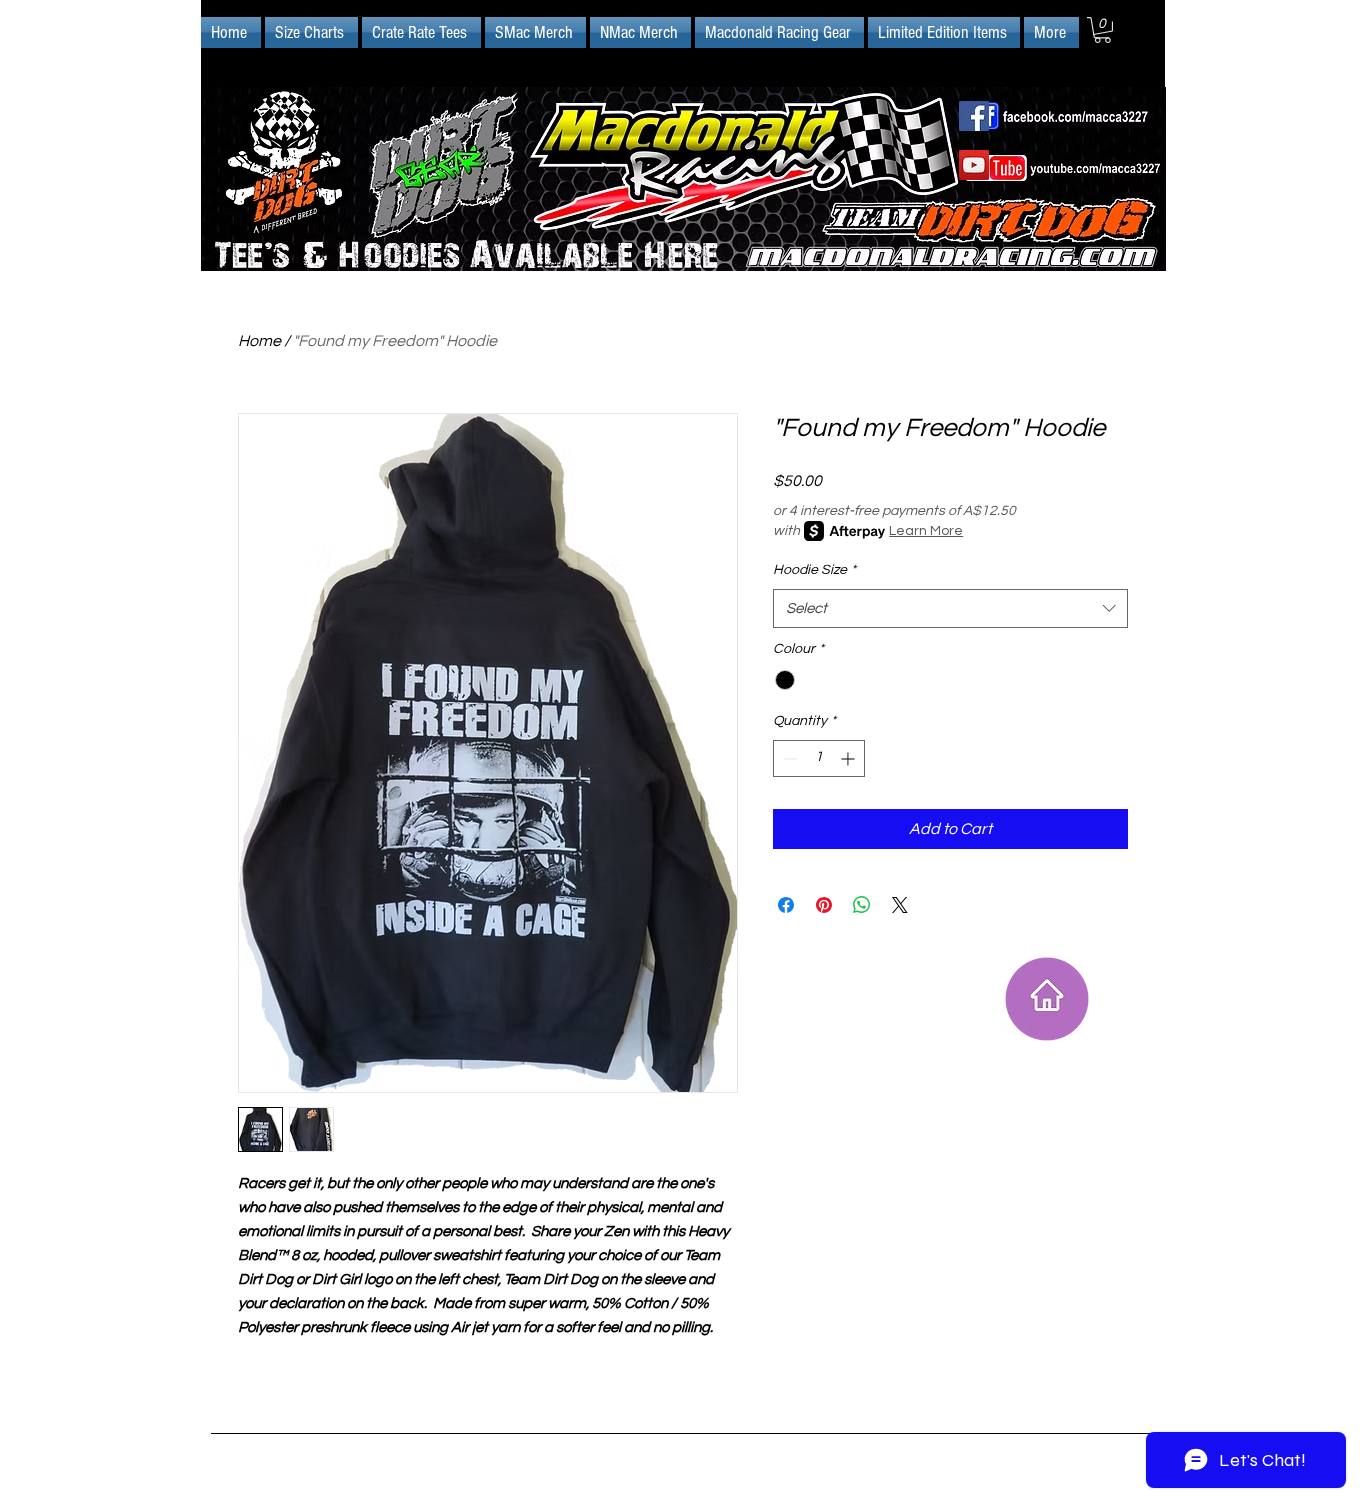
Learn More (926, 531)
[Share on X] (900, 905)
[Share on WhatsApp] (862, 905)
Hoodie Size (814, 570)
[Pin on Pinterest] (824, 905)
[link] (1102, 30)
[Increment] (849, 758)
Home (259, 341)
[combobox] (950, 608)
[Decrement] (788, 758)
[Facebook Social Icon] (974, 116)
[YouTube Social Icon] (974, 165)
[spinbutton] (819, 758)
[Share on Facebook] (786, 905)
